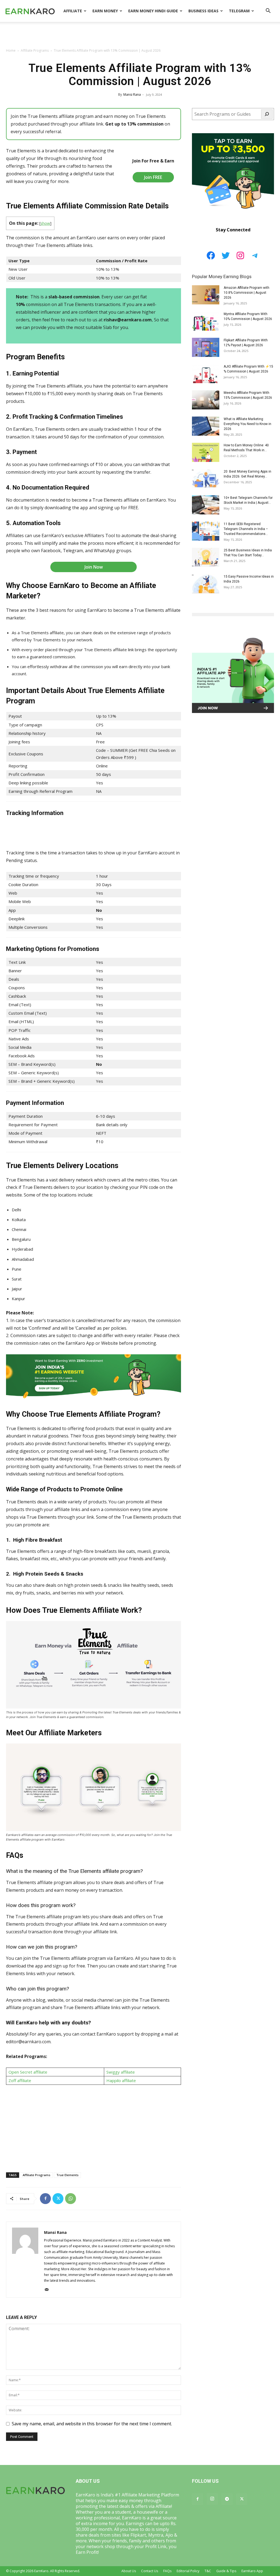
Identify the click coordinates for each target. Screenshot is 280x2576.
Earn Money (105, 11)
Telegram (239, 11)
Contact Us (150, 2571)
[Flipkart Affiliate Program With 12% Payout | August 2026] (206, 347)
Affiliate (73, 11)
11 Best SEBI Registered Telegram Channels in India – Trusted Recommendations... (246, 529)
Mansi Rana (132, 94)
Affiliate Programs (35, 50)
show (45, 223)
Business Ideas (203, 11)
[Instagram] (212, 2499)
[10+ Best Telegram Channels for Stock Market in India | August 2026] (206, 505)
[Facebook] (45, 2199)
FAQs (167, 2571)
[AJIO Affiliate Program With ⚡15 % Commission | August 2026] (206, 374)
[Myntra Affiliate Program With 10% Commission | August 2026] (206, 321)
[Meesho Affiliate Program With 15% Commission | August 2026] (206, 400)
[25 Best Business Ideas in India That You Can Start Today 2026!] (206, 557)
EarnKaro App (252, 2571)
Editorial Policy (188, 2571)
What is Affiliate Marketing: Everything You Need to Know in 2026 (247, 424)
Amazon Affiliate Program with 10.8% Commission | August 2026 (247, 293)
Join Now (94, 567)
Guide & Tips (226, 2571)
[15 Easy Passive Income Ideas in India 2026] (206, 584)
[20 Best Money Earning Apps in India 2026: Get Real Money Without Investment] (206, 479)
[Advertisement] (140, 37)
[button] (268, 11)
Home (11, 50)
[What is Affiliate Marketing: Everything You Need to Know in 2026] (206, 426)
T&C (208, 2571)
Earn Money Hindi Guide (153, 11)
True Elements (67, 2175)
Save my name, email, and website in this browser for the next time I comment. (92, 2424)
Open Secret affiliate (28, 2072)
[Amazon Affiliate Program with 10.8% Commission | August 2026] (206, 295)
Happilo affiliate (121, 2080)
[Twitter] (58, 2199)
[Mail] (49, 2290)
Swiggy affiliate (121, 2072)
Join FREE (153, 177)
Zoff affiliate (20, 2080)
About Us (129, 2571)
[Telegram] (227, 2499)
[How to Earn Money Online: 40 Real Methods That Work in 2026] (206, 452)
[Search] (267, 114)
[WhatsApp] (71, 2199)
